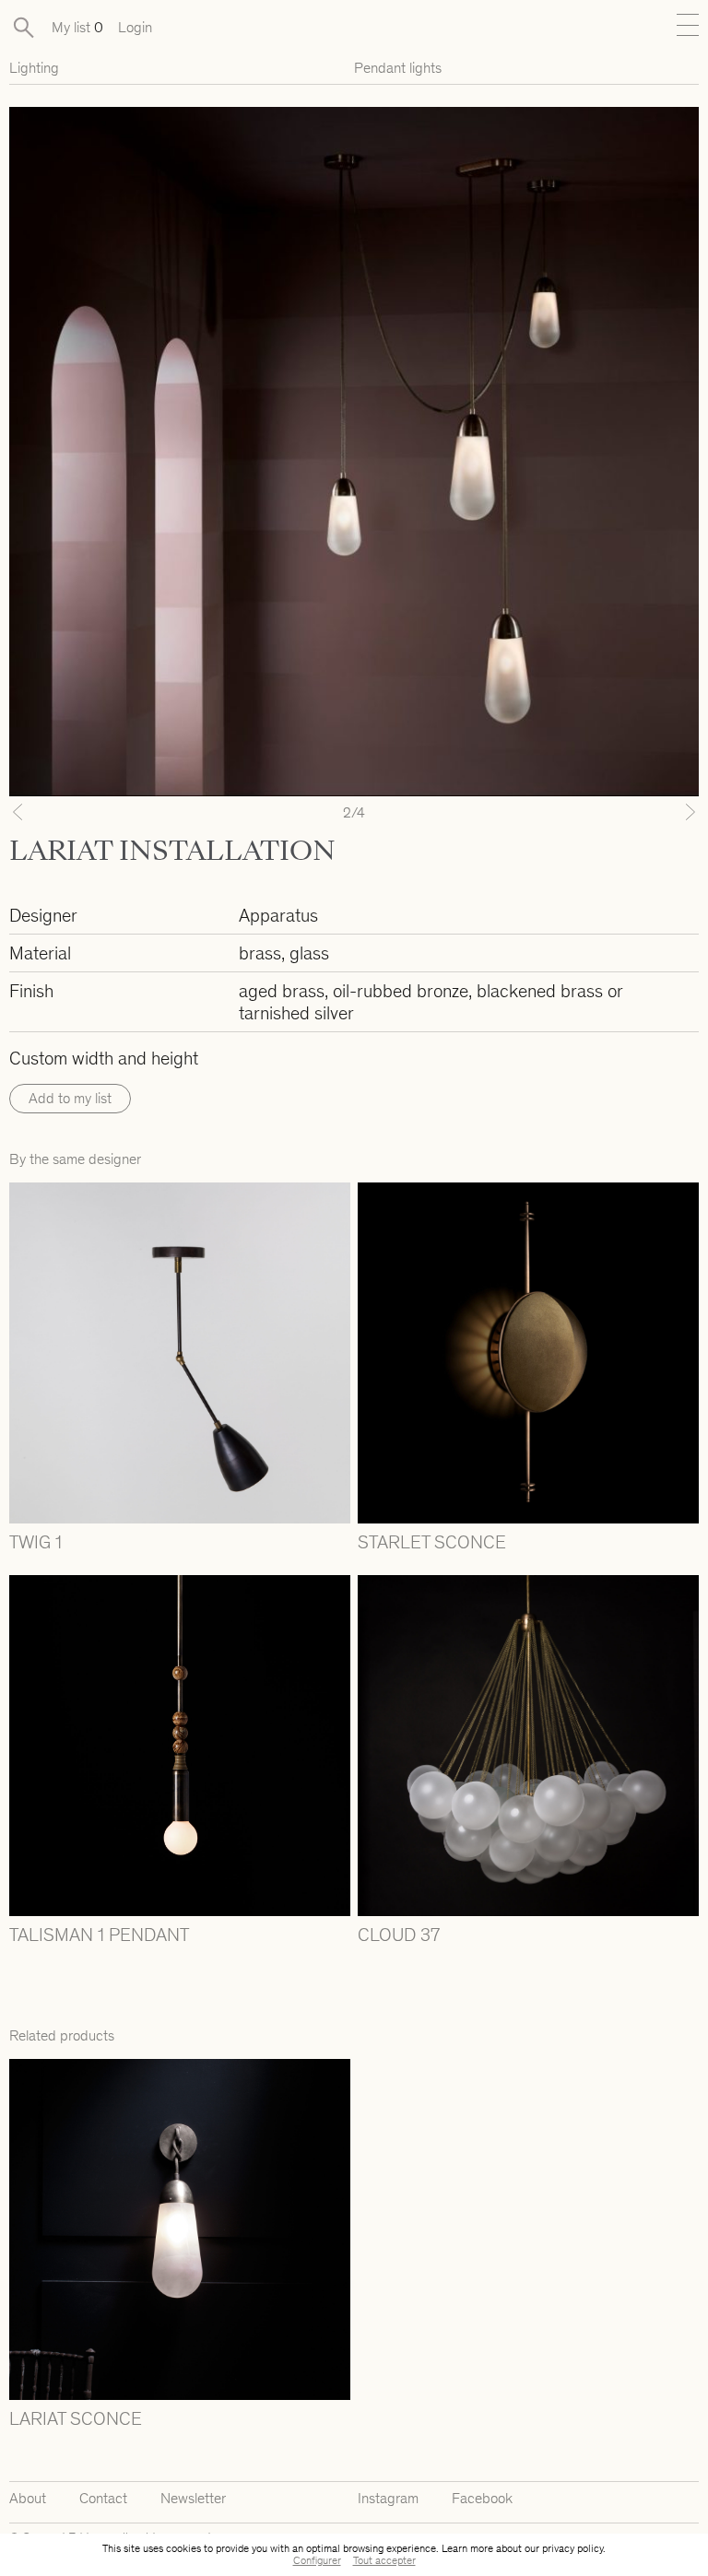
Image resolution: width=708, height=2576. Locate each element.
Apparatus (278, 915)
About (28, 2498)
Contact (103, 2498)
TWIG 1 (35, 1542)
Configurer (317, 2560)
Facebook (482, 2498)
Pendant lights (398, 68)
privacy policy (572, 2548)
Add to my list (70, 1098)
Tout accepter (384, 2560)
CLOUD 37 (399, 1935)
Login (135, 27)
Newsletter (193, 2498)
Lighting (34, 68)
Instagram (388, 2498)
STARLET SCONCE (432, 1542)
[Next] (647, 812)
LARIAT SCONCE (76, 2418)
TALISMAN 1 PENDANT (99, 1935)
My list (77, 27)
